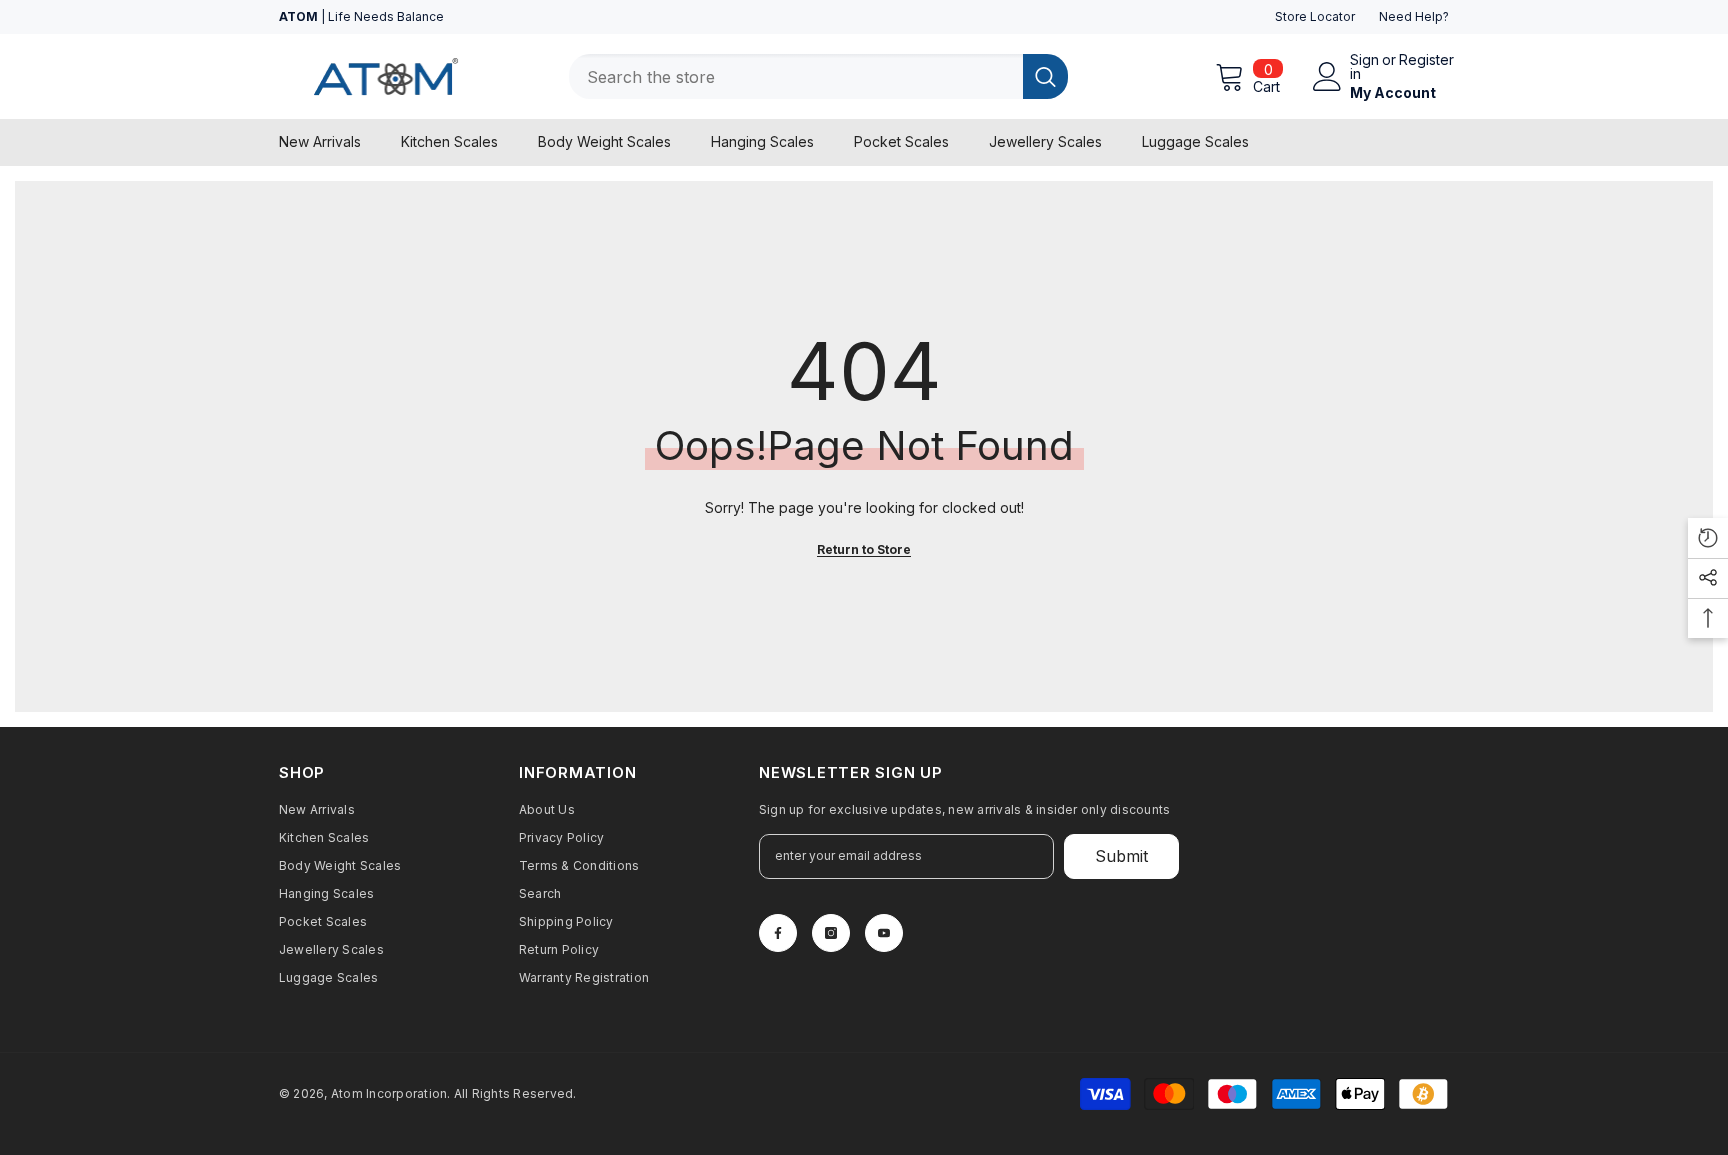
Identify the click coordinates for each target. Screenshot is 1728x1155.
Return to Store (864, 549)
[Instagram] (831, 933)
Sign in (1364, 67)
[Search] (818, 77)
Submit (1121, 856)
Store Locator (1315, 16)
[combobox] (796, 77)
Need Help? (1414, 16)
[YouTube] (884, 933)
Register (1426, 60)
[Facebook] (778, 933)
